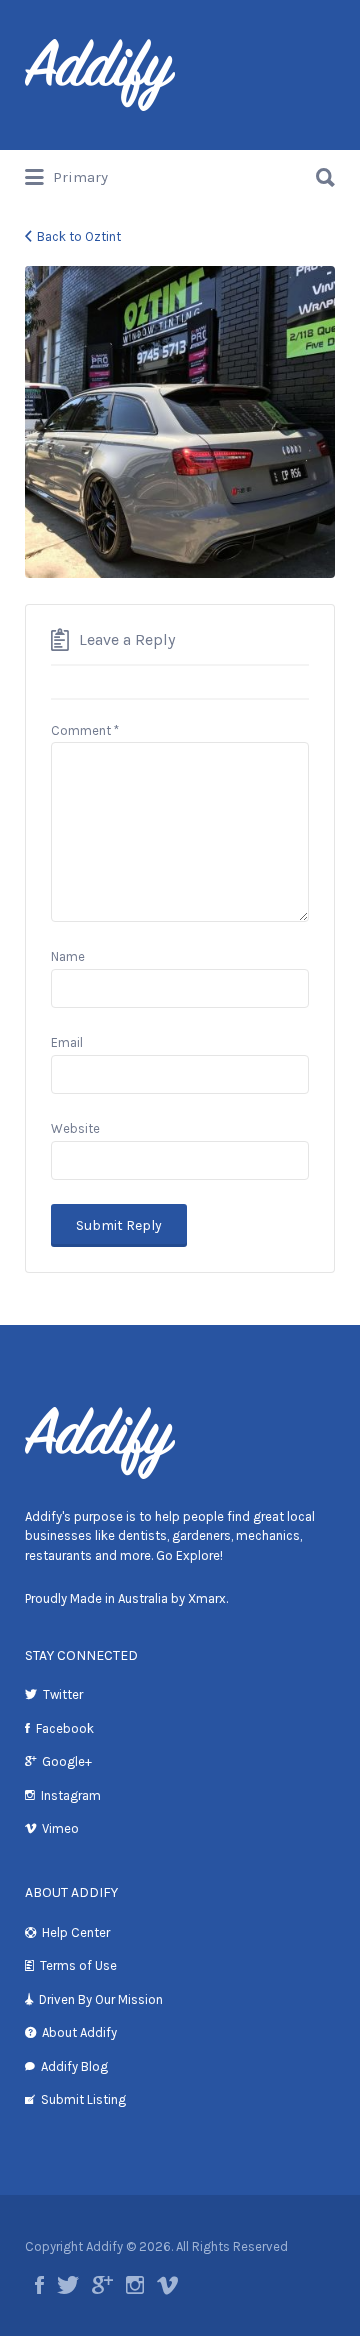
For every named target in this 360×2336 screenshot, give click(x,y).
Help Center (76, 1932)
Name (68, 956)
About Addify (79, 2032)
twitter (68, 2285)
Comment (85, 730)
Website (75, 1128)
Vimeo (60, 1828)
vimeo (167, 2285)
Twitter (63, 1694)
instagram (135, 2285)
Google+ (67, 1761)
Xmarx (207, 1598)
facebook (39, 2285)
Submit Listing (83, 2099)
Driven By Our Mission (101, 1999)
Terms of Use (78, 1965)
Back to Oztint (79, 236)
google (102, 2285)
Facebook (65, 1728)
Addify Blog (74, 2066)
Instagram (71, 1795)
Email (67, 1042)
